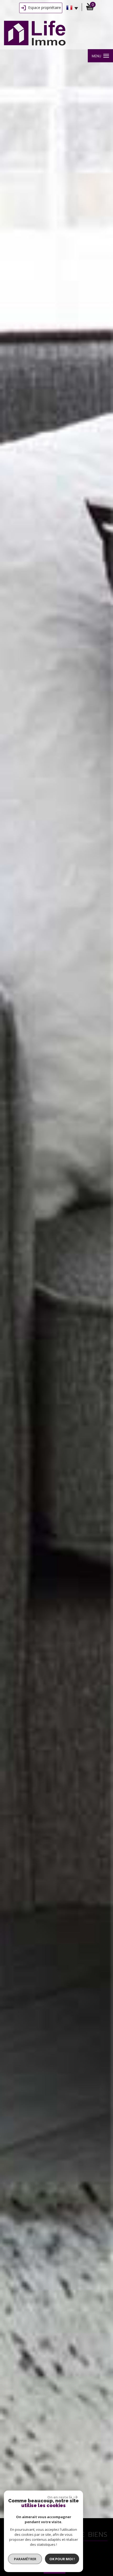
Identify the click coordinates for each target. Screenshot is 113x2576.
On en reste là (60, 2497)
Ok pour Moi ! (62, 2559)
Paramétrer (25, 2559)
